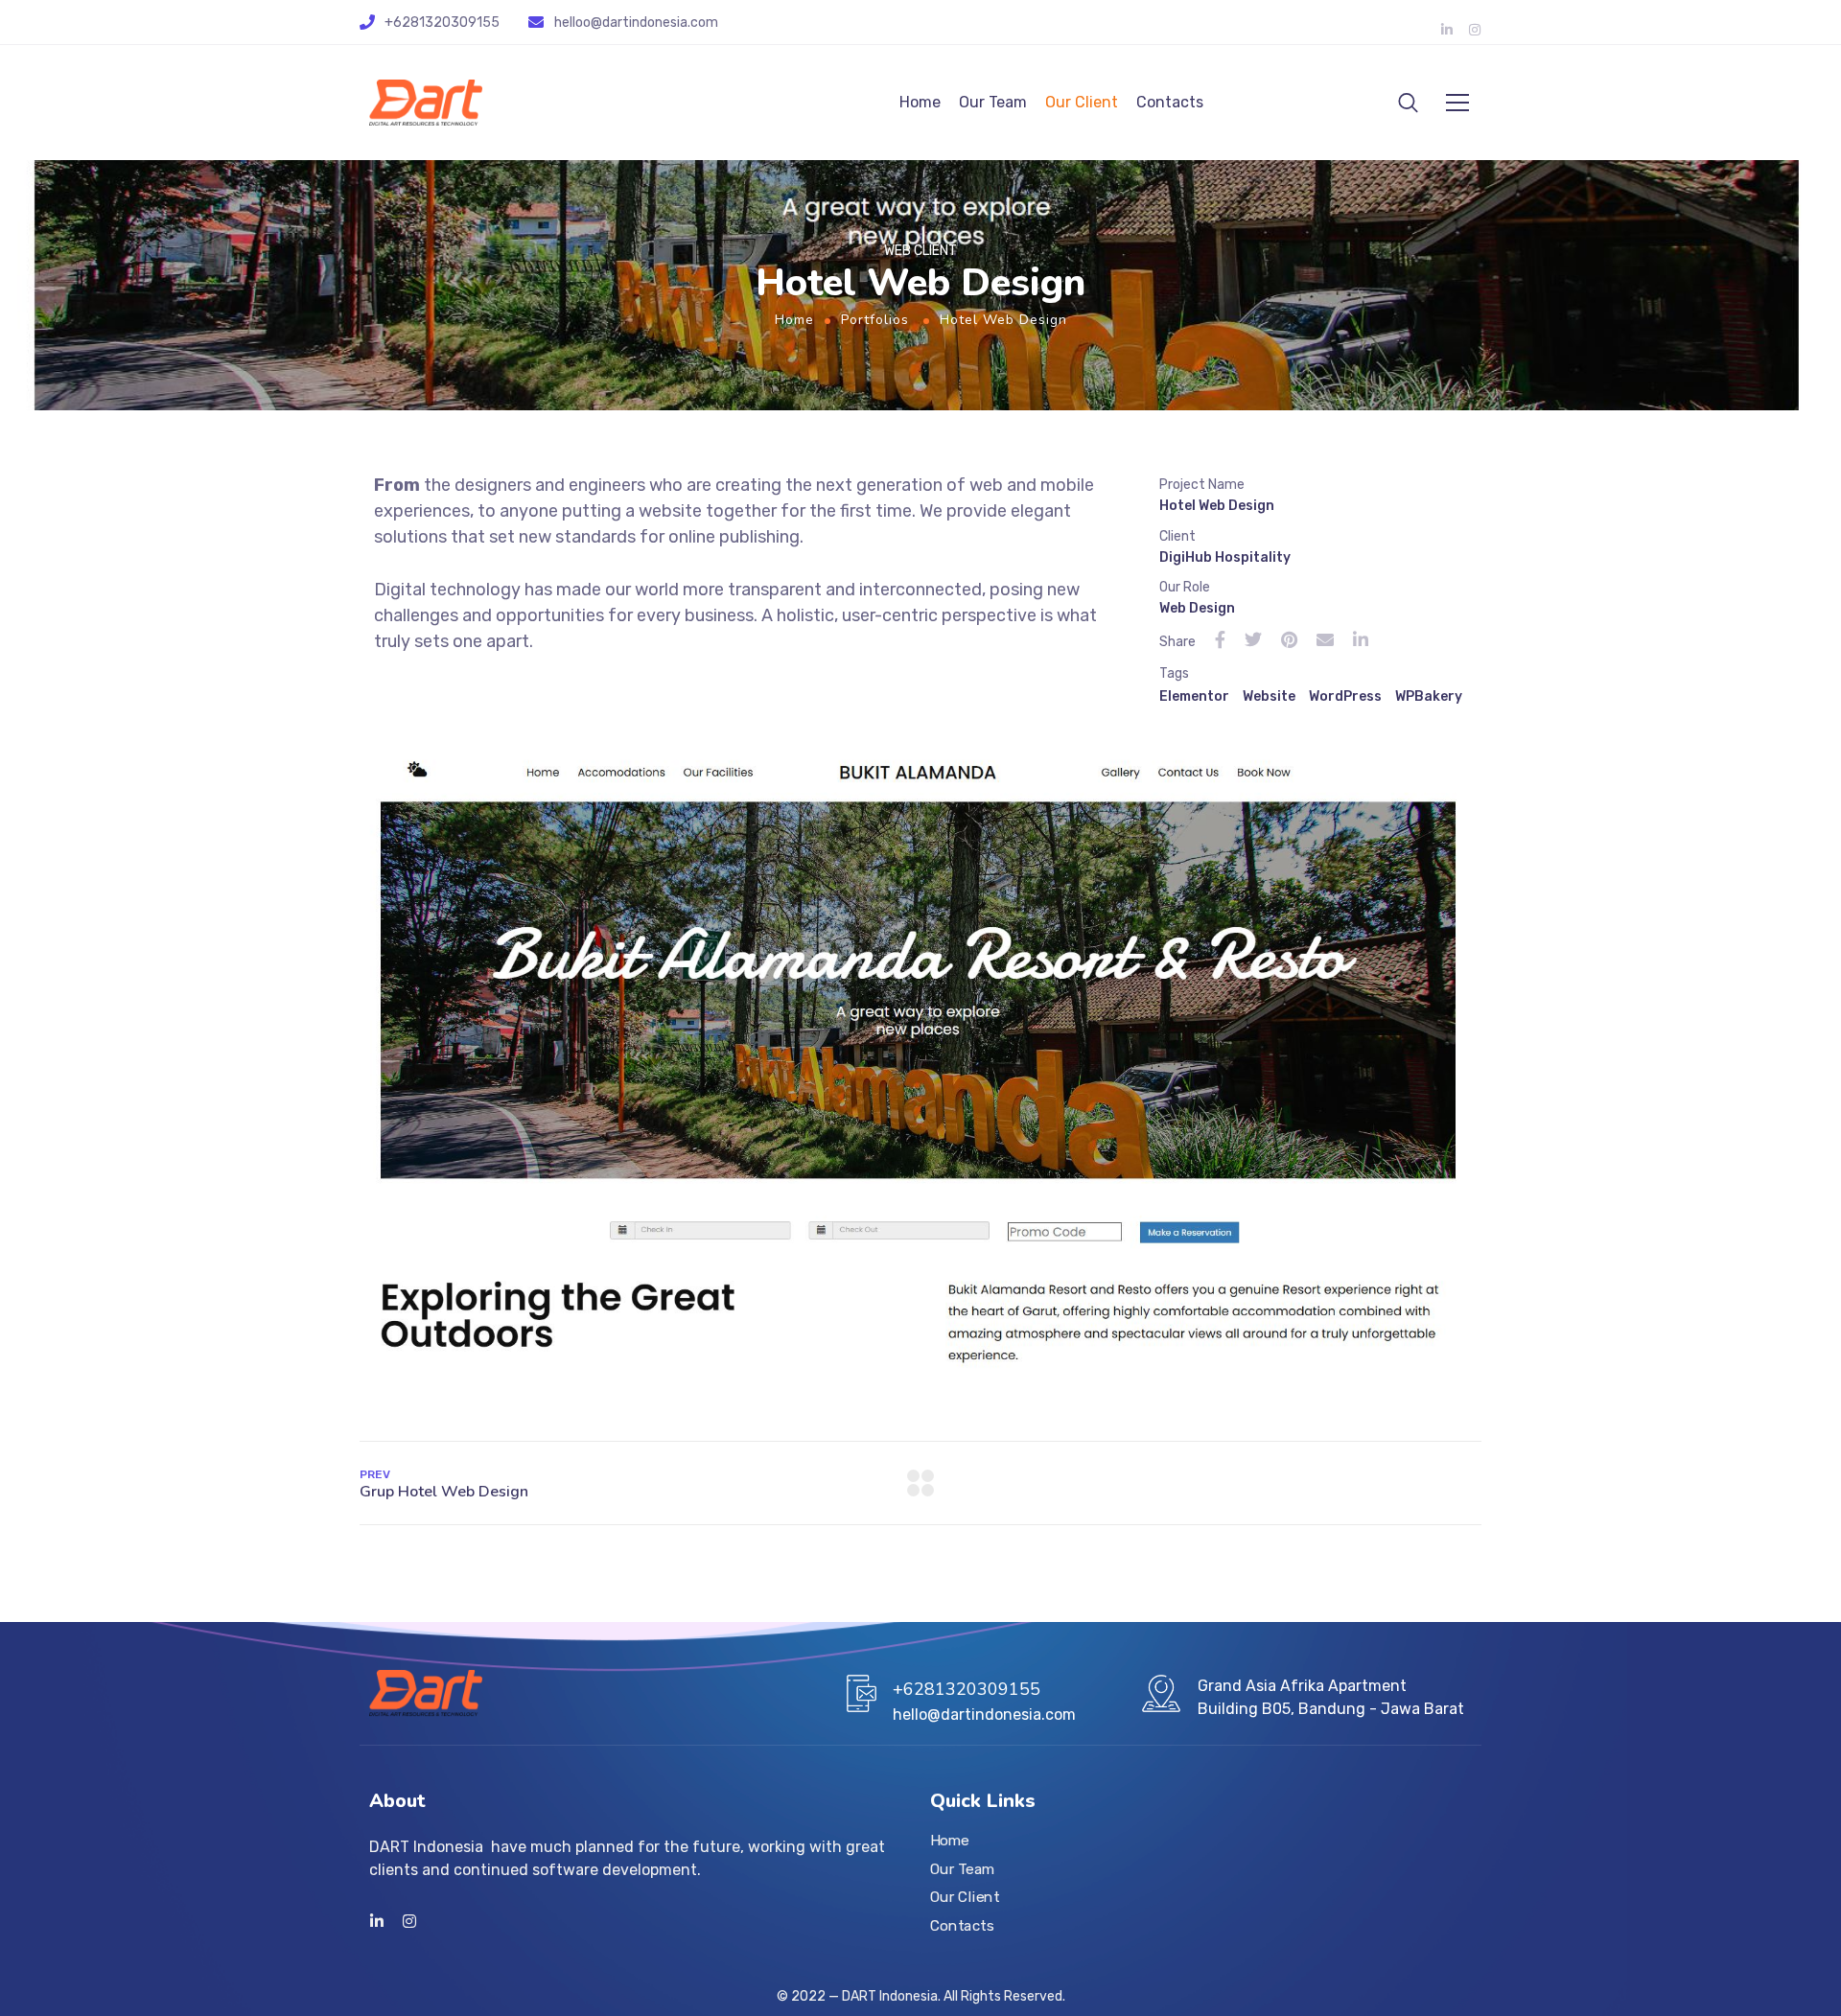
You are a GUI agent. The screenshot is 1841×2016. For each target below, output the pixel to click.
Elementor (1194, 696)
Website (1269, 696)
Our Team (993, 102)
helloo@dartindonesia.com (636, 23)
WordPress (1345, 696)
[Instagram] (1475, 30)
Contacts (1170, 102)
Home (920, 102)
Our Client (1082, 102)
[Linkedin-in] (1447, 30)
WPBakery (1429, 696)
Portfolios (875, 320)
